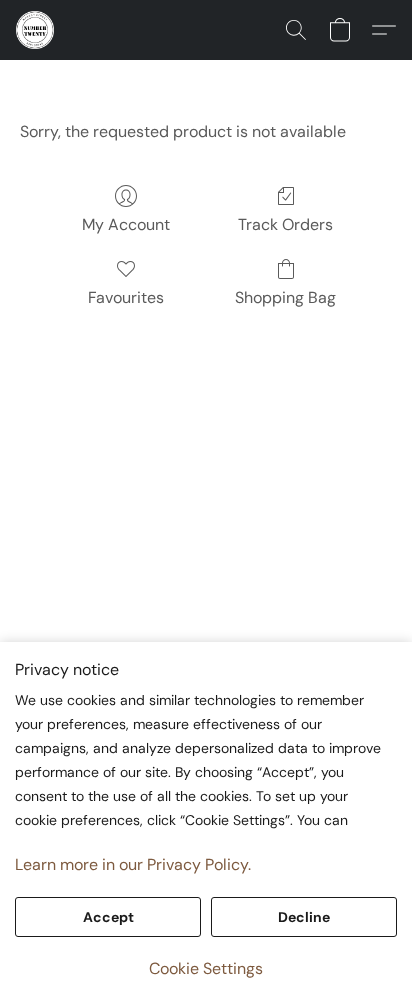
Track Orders (285, 224)
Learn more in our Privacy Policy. (133, 864)
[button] (36, 30)
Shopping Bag (285, 297)
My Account (126, 224)
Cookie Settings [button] (206, 968)
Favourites (126, 297)
